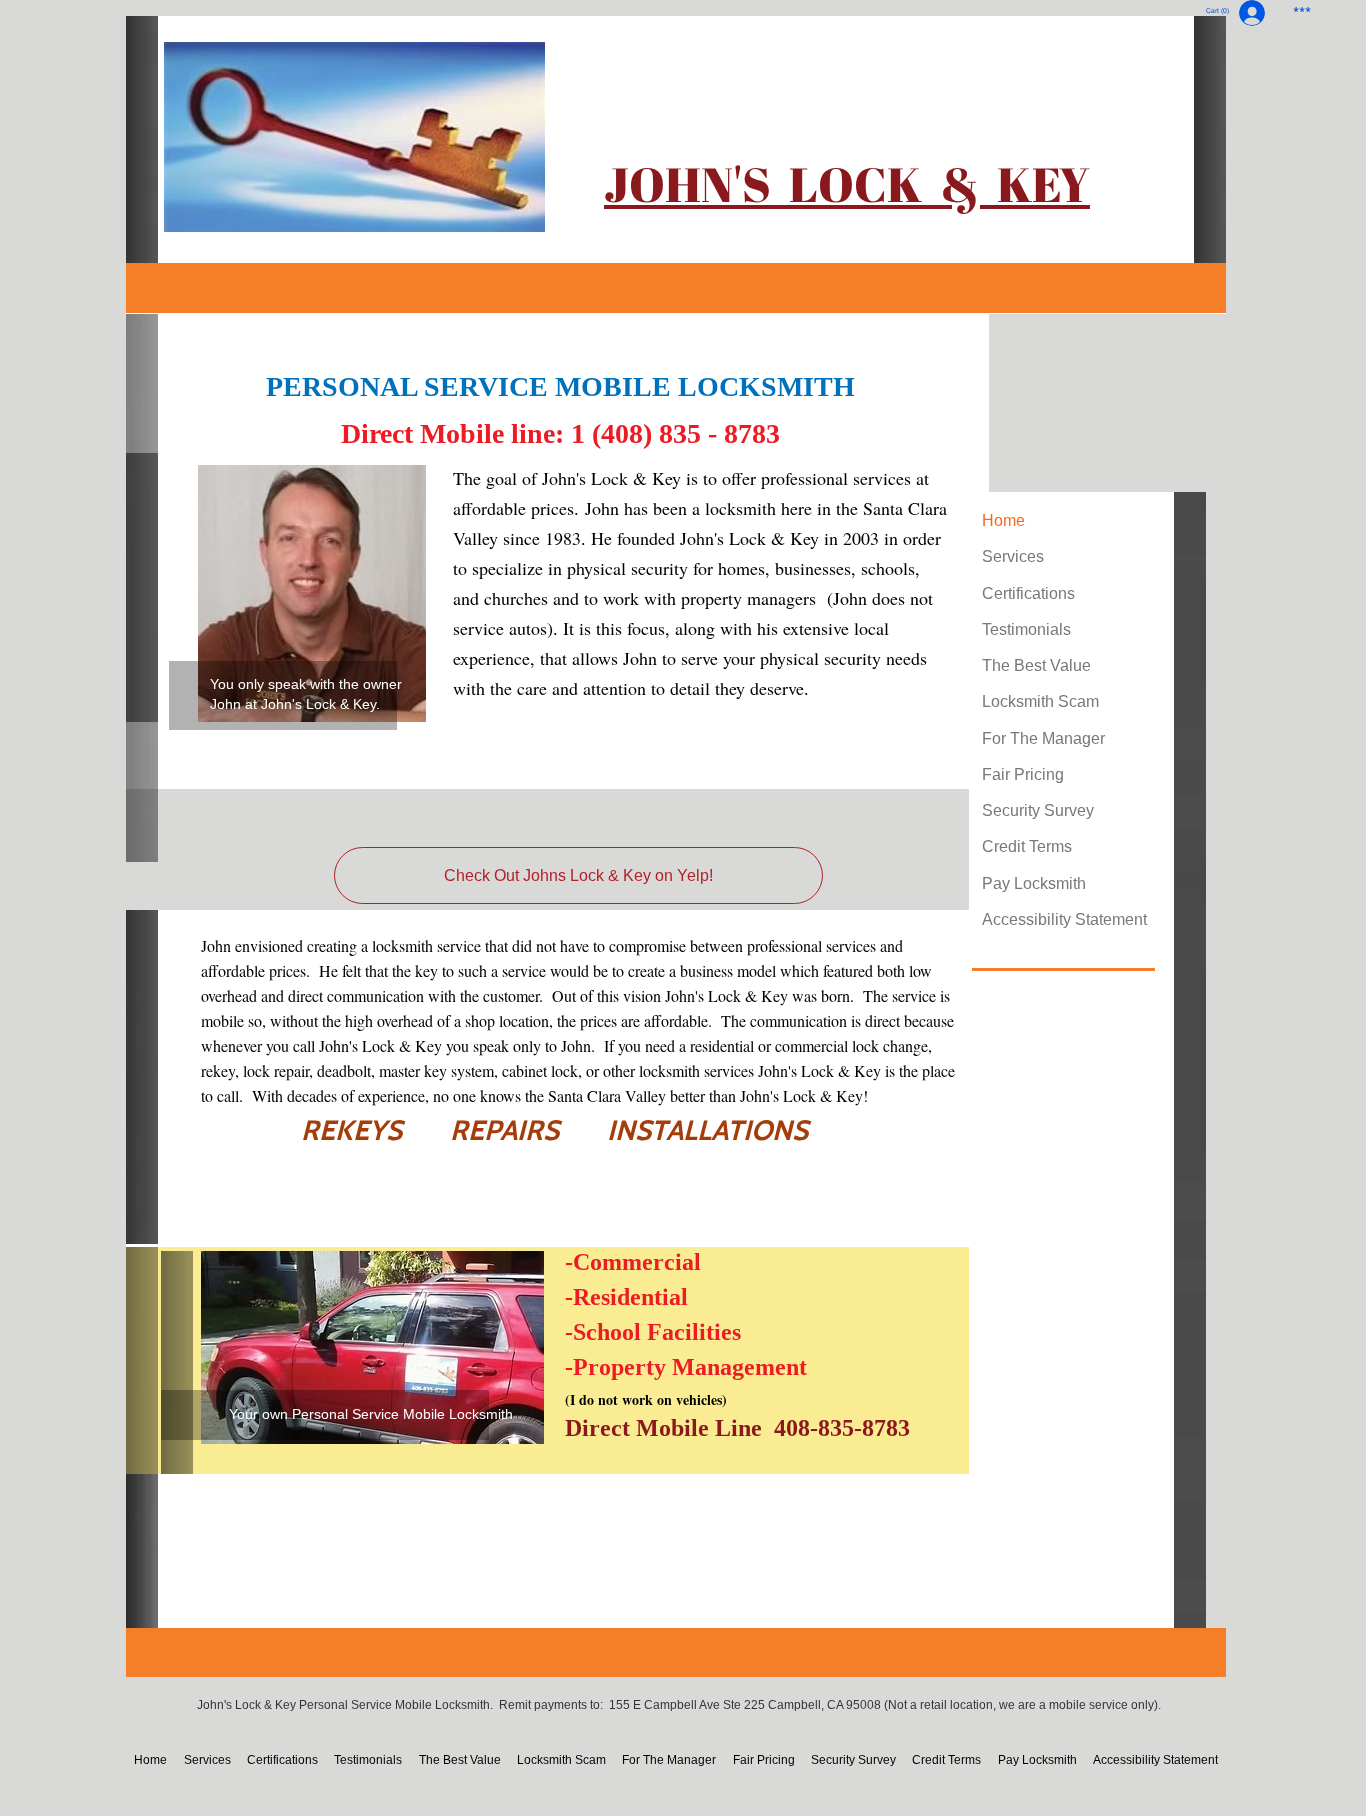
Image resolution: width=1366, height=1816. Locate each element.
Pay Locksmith (1034, 883)
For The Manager (1043, 738)
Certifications (1028, 593)
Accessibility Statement (1064, 919)
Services (1013, 556)
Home (1003, 520)
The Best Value (1036, 665)
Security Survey (1038, 810)
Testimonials (1026, 629)
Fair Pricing (1023, 774)
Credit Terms (1027, 846)
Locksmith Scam (1040, 701)
